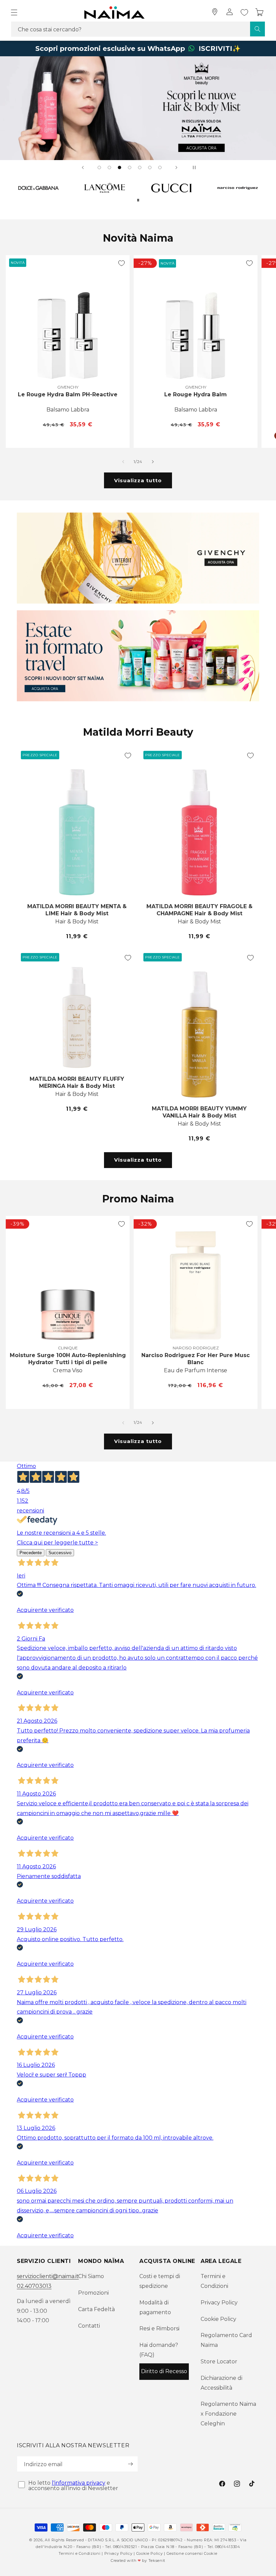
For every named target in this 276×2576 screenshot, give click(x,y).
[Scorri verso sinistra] (123, 462)
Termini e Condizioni (214, 2281)
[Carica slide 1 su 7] (99, 167)
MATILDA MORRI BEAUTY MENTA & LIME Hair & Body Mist (77, 910)
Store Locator (219, 2362)
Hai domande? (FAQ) (159, 2350)
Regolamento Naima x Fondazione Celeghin (228, 2414)
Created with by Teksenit (138, 2560)
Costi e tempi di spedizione (160, 2281)
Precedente (31, 1553)
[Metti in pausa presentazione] (193, 167)
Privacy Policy (219, 2303)
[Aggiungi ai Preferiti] (122, 263)
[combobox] (138, 29)
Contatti (89, 2326)
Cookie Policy (218, 2319)
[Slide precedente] (83, 167)
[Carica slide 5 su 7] (140, 167)
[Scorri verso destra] (153, 462)
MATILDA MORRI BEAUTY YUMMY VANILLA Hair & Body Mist (199, 1112)
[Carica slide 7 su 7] (160, 167)
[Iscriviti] (130, 2464)
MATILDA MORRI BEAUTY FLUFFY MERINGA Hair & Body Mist (77, 1082)
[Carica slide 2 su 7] (109, 167)
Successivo (60, 1553)
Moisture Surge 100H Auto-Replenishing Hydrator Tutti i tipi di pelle (68, 1359)
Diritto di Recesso (164, 2371)
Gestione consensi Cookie (192, 2553)
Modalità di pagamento (155, 2307)
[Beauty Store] (215, 12)
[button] (14, 12)
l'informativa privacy (79, 2483)
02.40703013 (34, 2286)
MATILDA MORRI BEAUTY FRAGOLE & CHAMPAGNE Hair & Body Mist (199, 910)
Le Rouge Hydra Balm (196, 394)
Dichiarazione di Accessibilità (221, 2383)
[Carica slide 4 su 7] (130, 167)
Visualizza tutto (138, 480)
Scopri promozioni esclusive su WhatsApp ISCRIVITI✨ (138, 49)
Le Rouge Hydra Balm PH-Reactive (68, 394)
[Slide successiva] (176, 167)
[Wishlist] (244, 12)
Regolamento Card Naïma (226, 2340)
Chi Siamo (91, 2276)
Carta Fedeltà (96, 2309)
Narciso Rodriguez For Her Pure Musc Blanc (196, 1359)
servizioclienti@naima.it (48, 2276)
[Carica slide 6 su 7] (150, 167)
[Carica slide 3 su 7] (119, 167)
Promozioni (93, 2293)
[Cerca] (257, 29)
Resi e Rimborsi (159, 2328)
